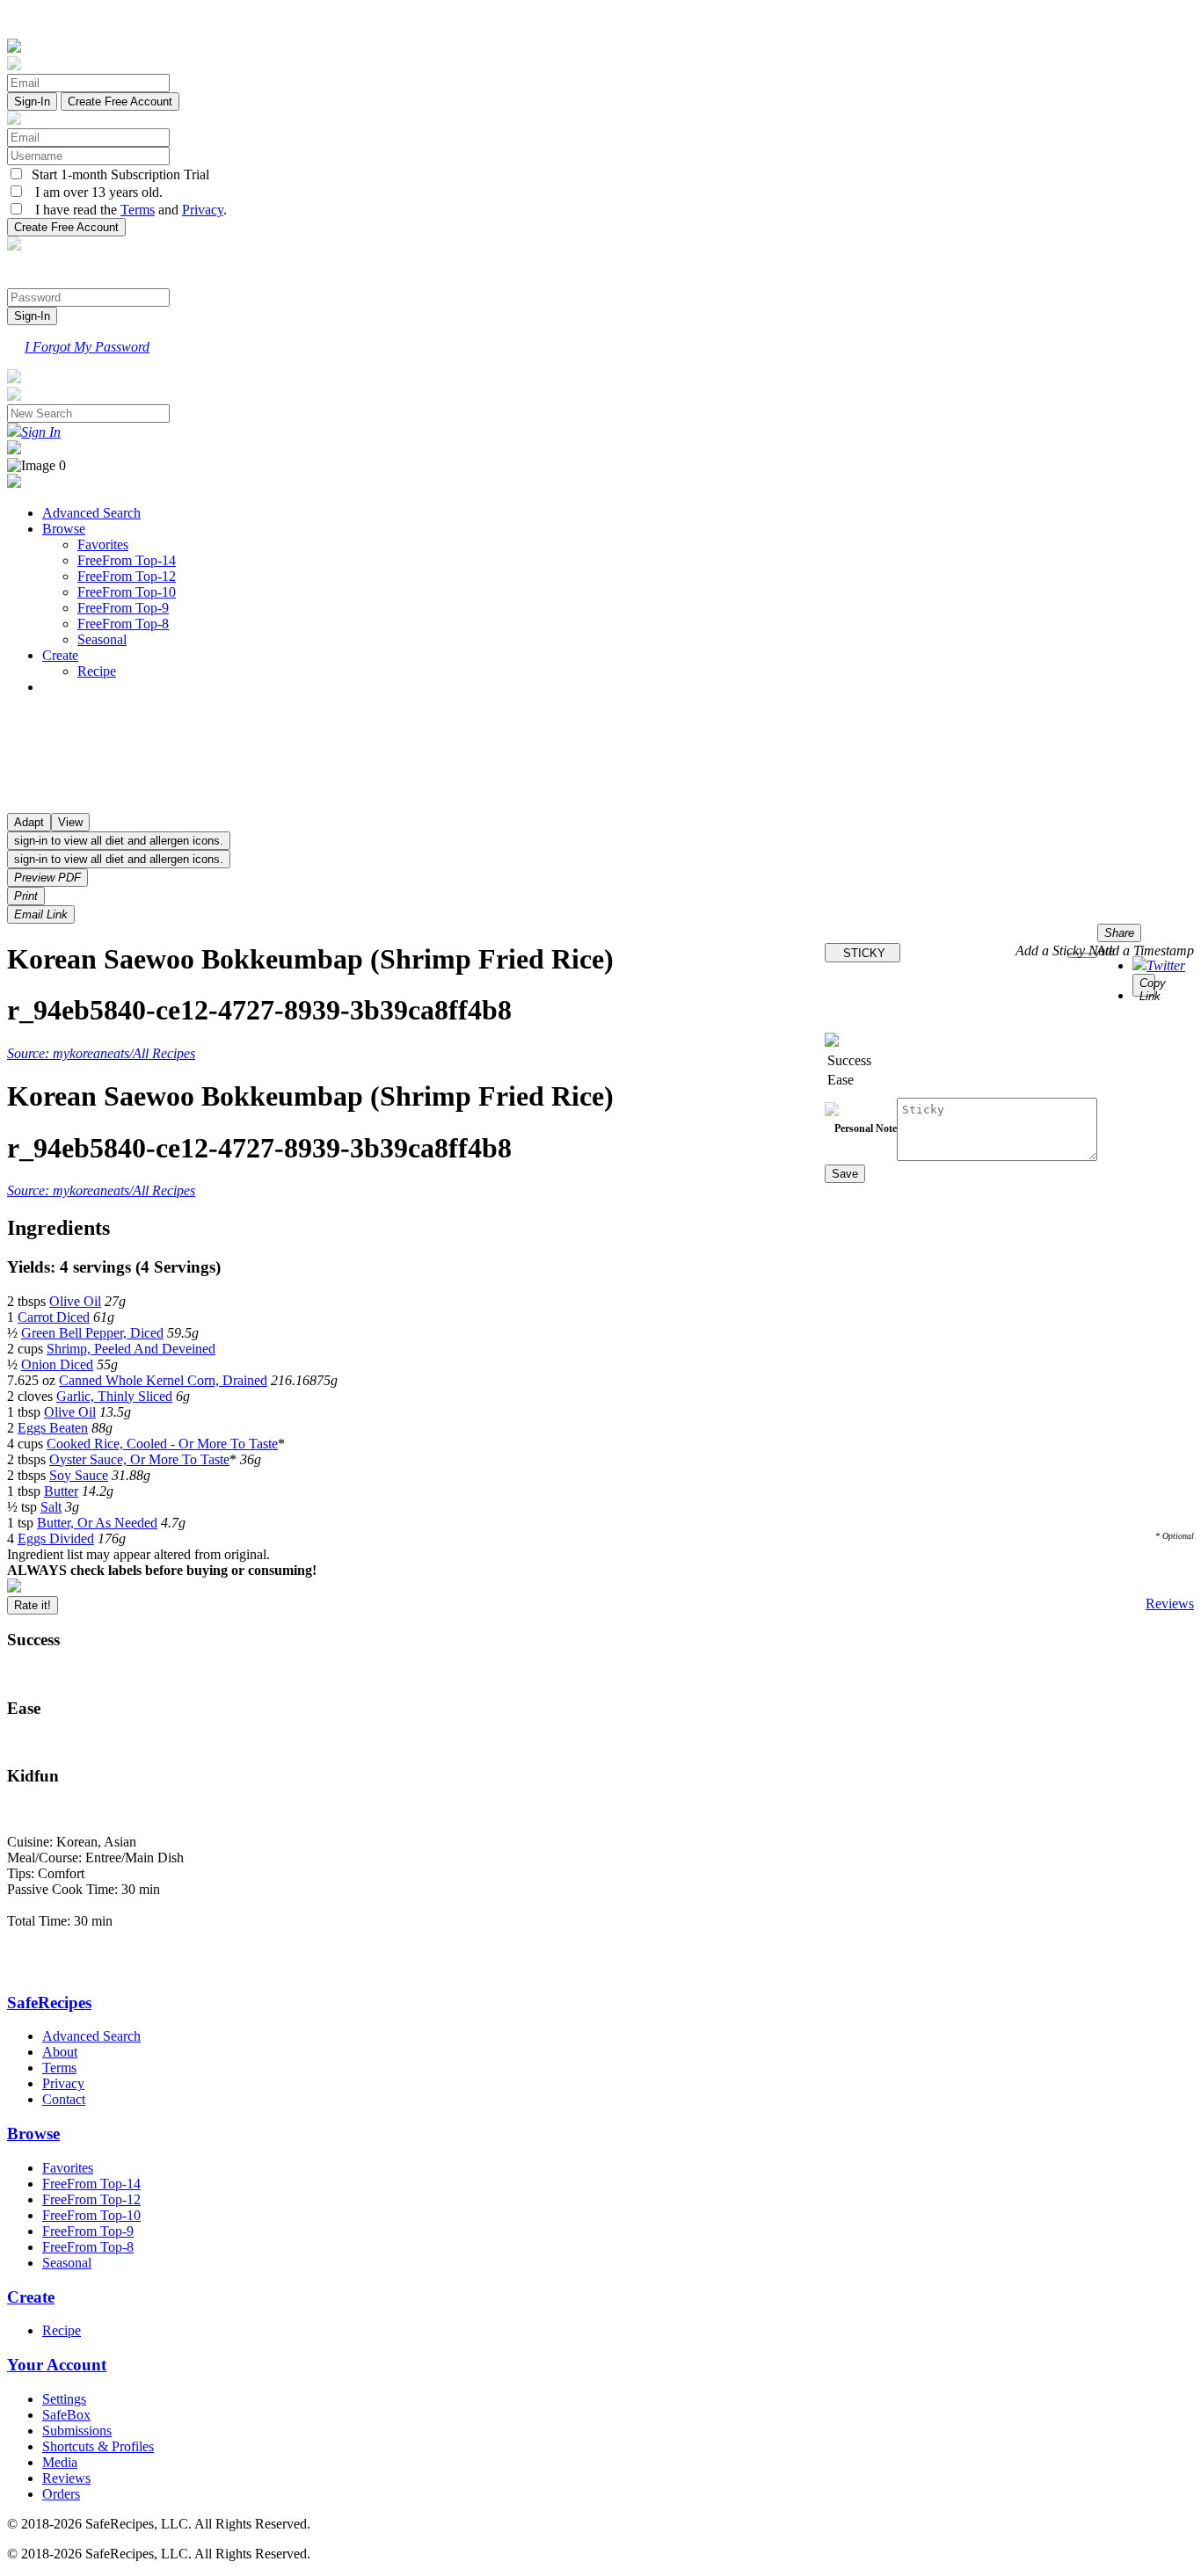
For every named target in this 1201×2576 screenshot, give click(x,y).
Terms (138, 210)
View (70, 822)
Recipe (97, 671)
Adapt (29, 822)
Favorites (103, 544)
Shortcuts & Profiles (98, 2446)
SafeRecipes (49, 2003)
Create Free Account (120, 102)
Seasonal (102, 639)
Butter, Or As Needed (97, 1523)
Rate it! (33, 1605)
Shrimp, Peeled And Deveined (131, 1349)
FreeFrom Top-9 (123, 608)
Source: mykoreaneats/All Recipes (101, 1053)
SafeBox (66, 2415)
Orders (61, 2494)
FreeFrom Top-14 (127, 560)
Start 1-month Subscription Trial (117, 174)
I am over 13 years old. (94, 192)
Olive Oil (75, 1301)
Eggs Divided (56, 1538)
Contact (64, 2099)
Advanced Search (91, 513)
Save (845, 1174)
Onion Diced (57, 1364)
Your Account (57, 2365)
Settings (64, 2399)
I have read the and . (126, 210)
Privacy (203, 210)
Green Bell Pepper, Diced (92, 1333)
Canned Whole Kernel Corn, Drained (163, 1380)
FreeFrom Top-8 (123, 624)
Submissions (77, 2431)
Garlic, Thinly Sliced (114, 1396)
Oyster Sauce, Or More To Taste (139, 1459)
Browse (64, 529)
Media (60, 2462)
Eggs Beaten (53, 1428)
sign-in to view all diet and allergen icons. (119, 841)
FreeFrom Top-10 (127, 592)
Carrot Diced (54, 1317)
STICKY (863, 953)
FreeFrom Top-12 (127, 576)
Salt (51, 1507)
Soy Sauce (79, 1475)
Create (60, 655)
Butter (61, 1491)
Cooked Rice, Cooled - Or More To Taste (162, 1444)
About (60, 2052)
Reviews (1170, 1604)
